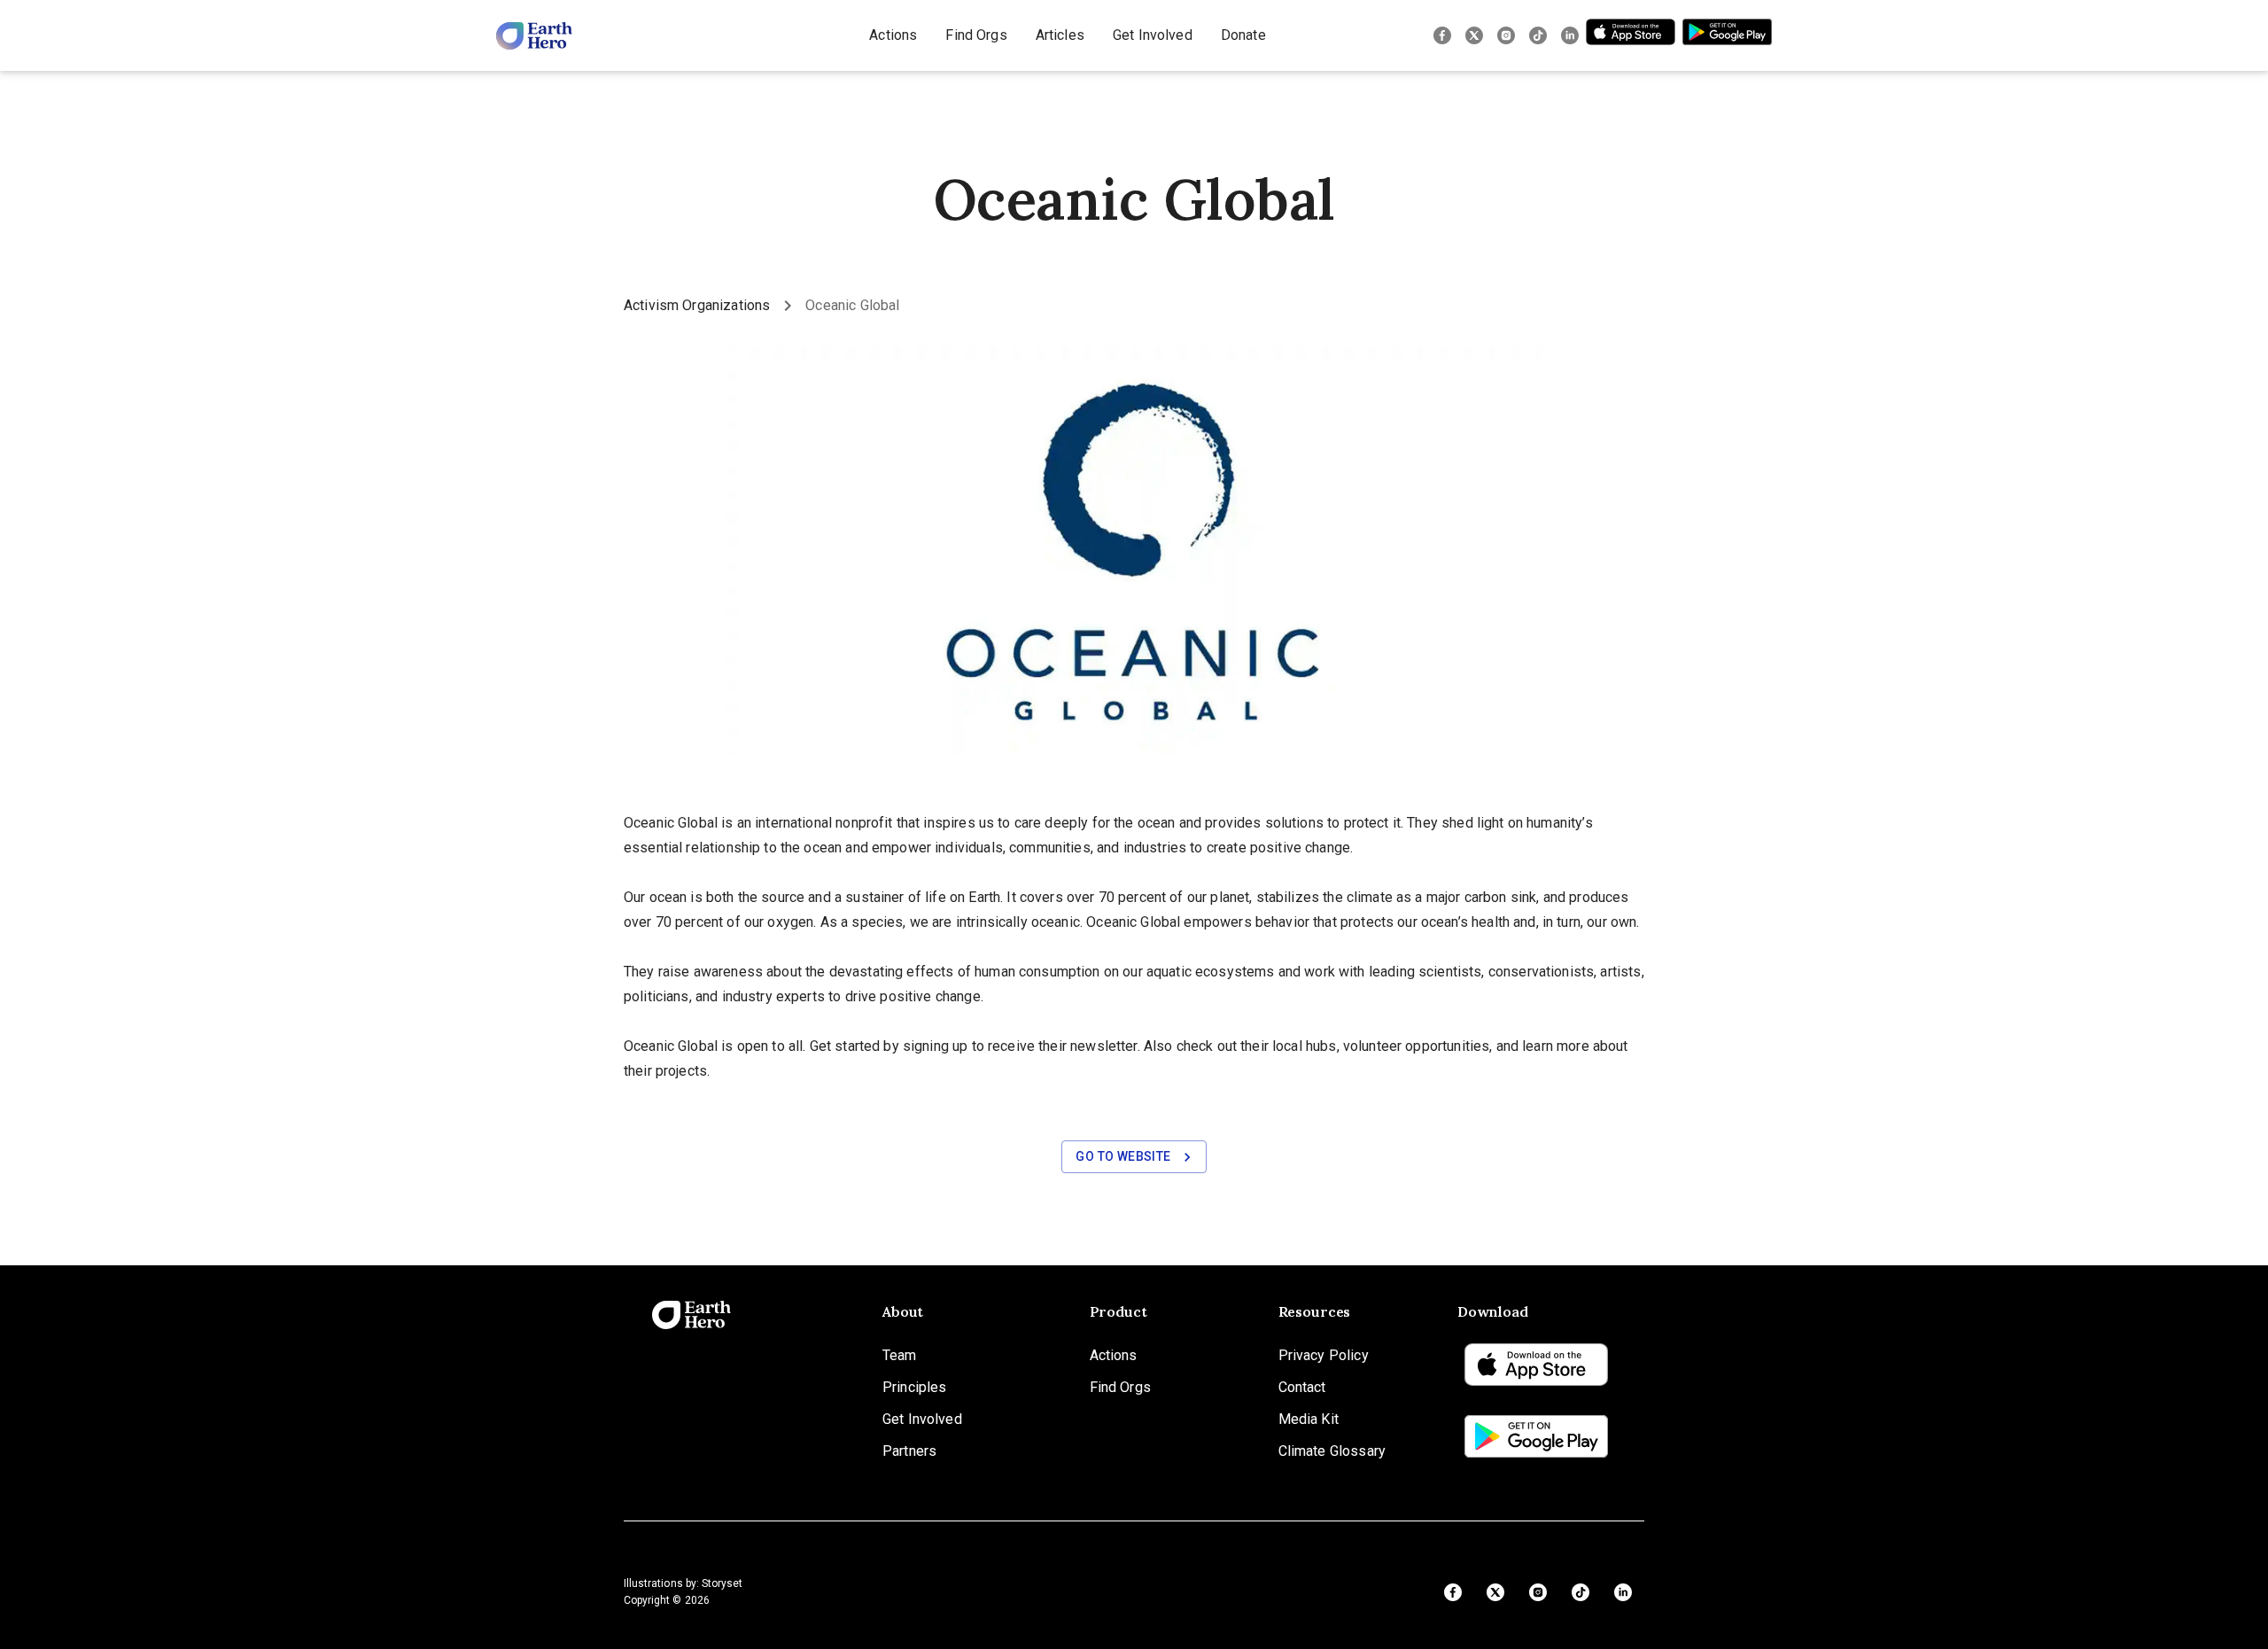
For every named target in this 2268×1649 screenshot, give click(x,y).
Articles (1060, 35)
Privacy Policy (1324, 1355)
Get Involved (1153, 35)
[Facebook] (1442, 35)
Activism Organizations (697, 305)
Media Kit (1309, 1419)
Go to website (1123, 1156)
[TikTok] (1538, 35)
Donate (1243, 35)
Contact (1302, 1387)
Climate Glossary (1332, 1451)
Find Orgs (976, 35)
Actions (893, 35)
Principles (915, 1387)
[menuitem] (893, 35)
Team (900, 1355)
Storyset (722, 1583)
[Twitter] (1474, 35)
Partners (909, 1451)
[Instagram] (1506, 35)
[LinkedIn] (1570, 35)
